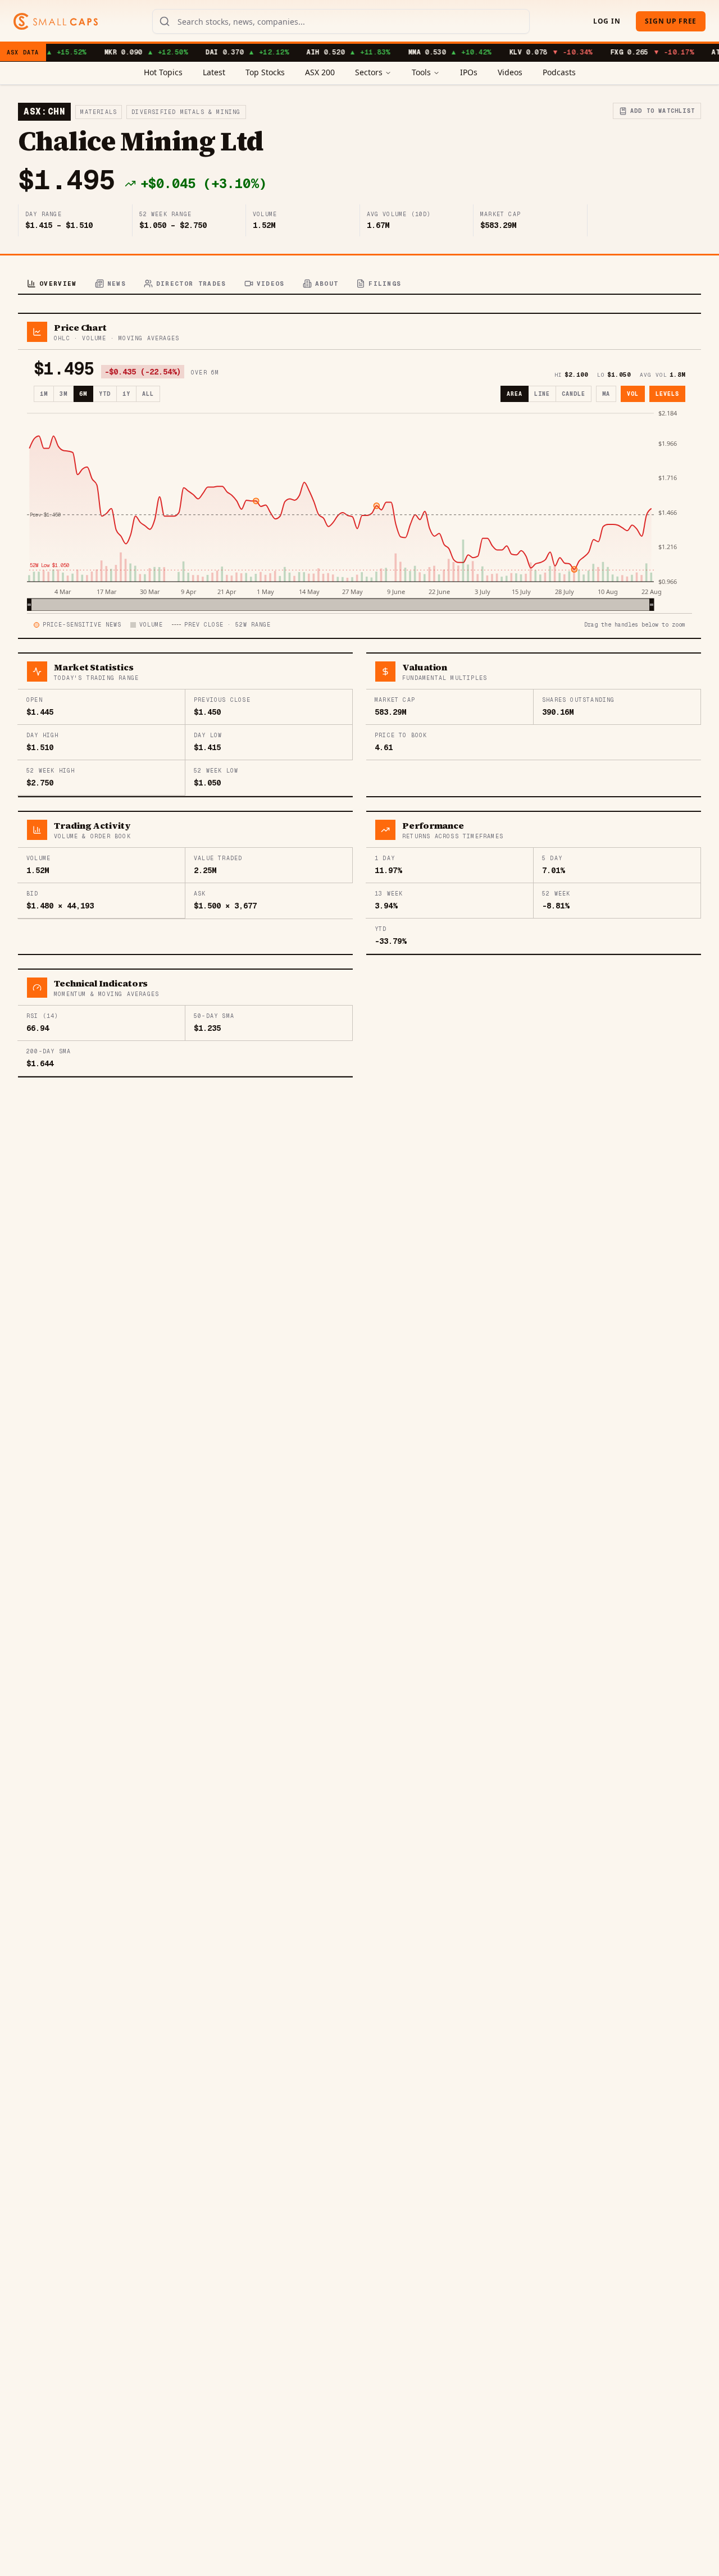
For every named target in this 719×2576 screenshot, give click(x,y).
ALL (148, 394)
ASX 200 (320, 72)
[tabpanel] (359, 695)
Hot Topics (163, 72)
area (515, 394)
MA (606, 394)
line (542, 394)
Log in (607, 21)
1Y (126, 394)
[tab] (52, 284)
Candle (574, 394)
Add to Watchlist (663, 111)
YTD (105, 394)
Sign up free (671, 21)
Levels (667, 394)
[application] (359, 510)
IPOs (469, 72)
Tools (421, 72)
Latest (214, 72)
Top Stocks (265, 72)
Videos (510, 72)
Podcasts (559, 72)
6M (83, 394)
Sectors (369, 72)
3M (63, 394)
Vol (633, 394)
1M (44, 394)
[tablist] (359, 284)
